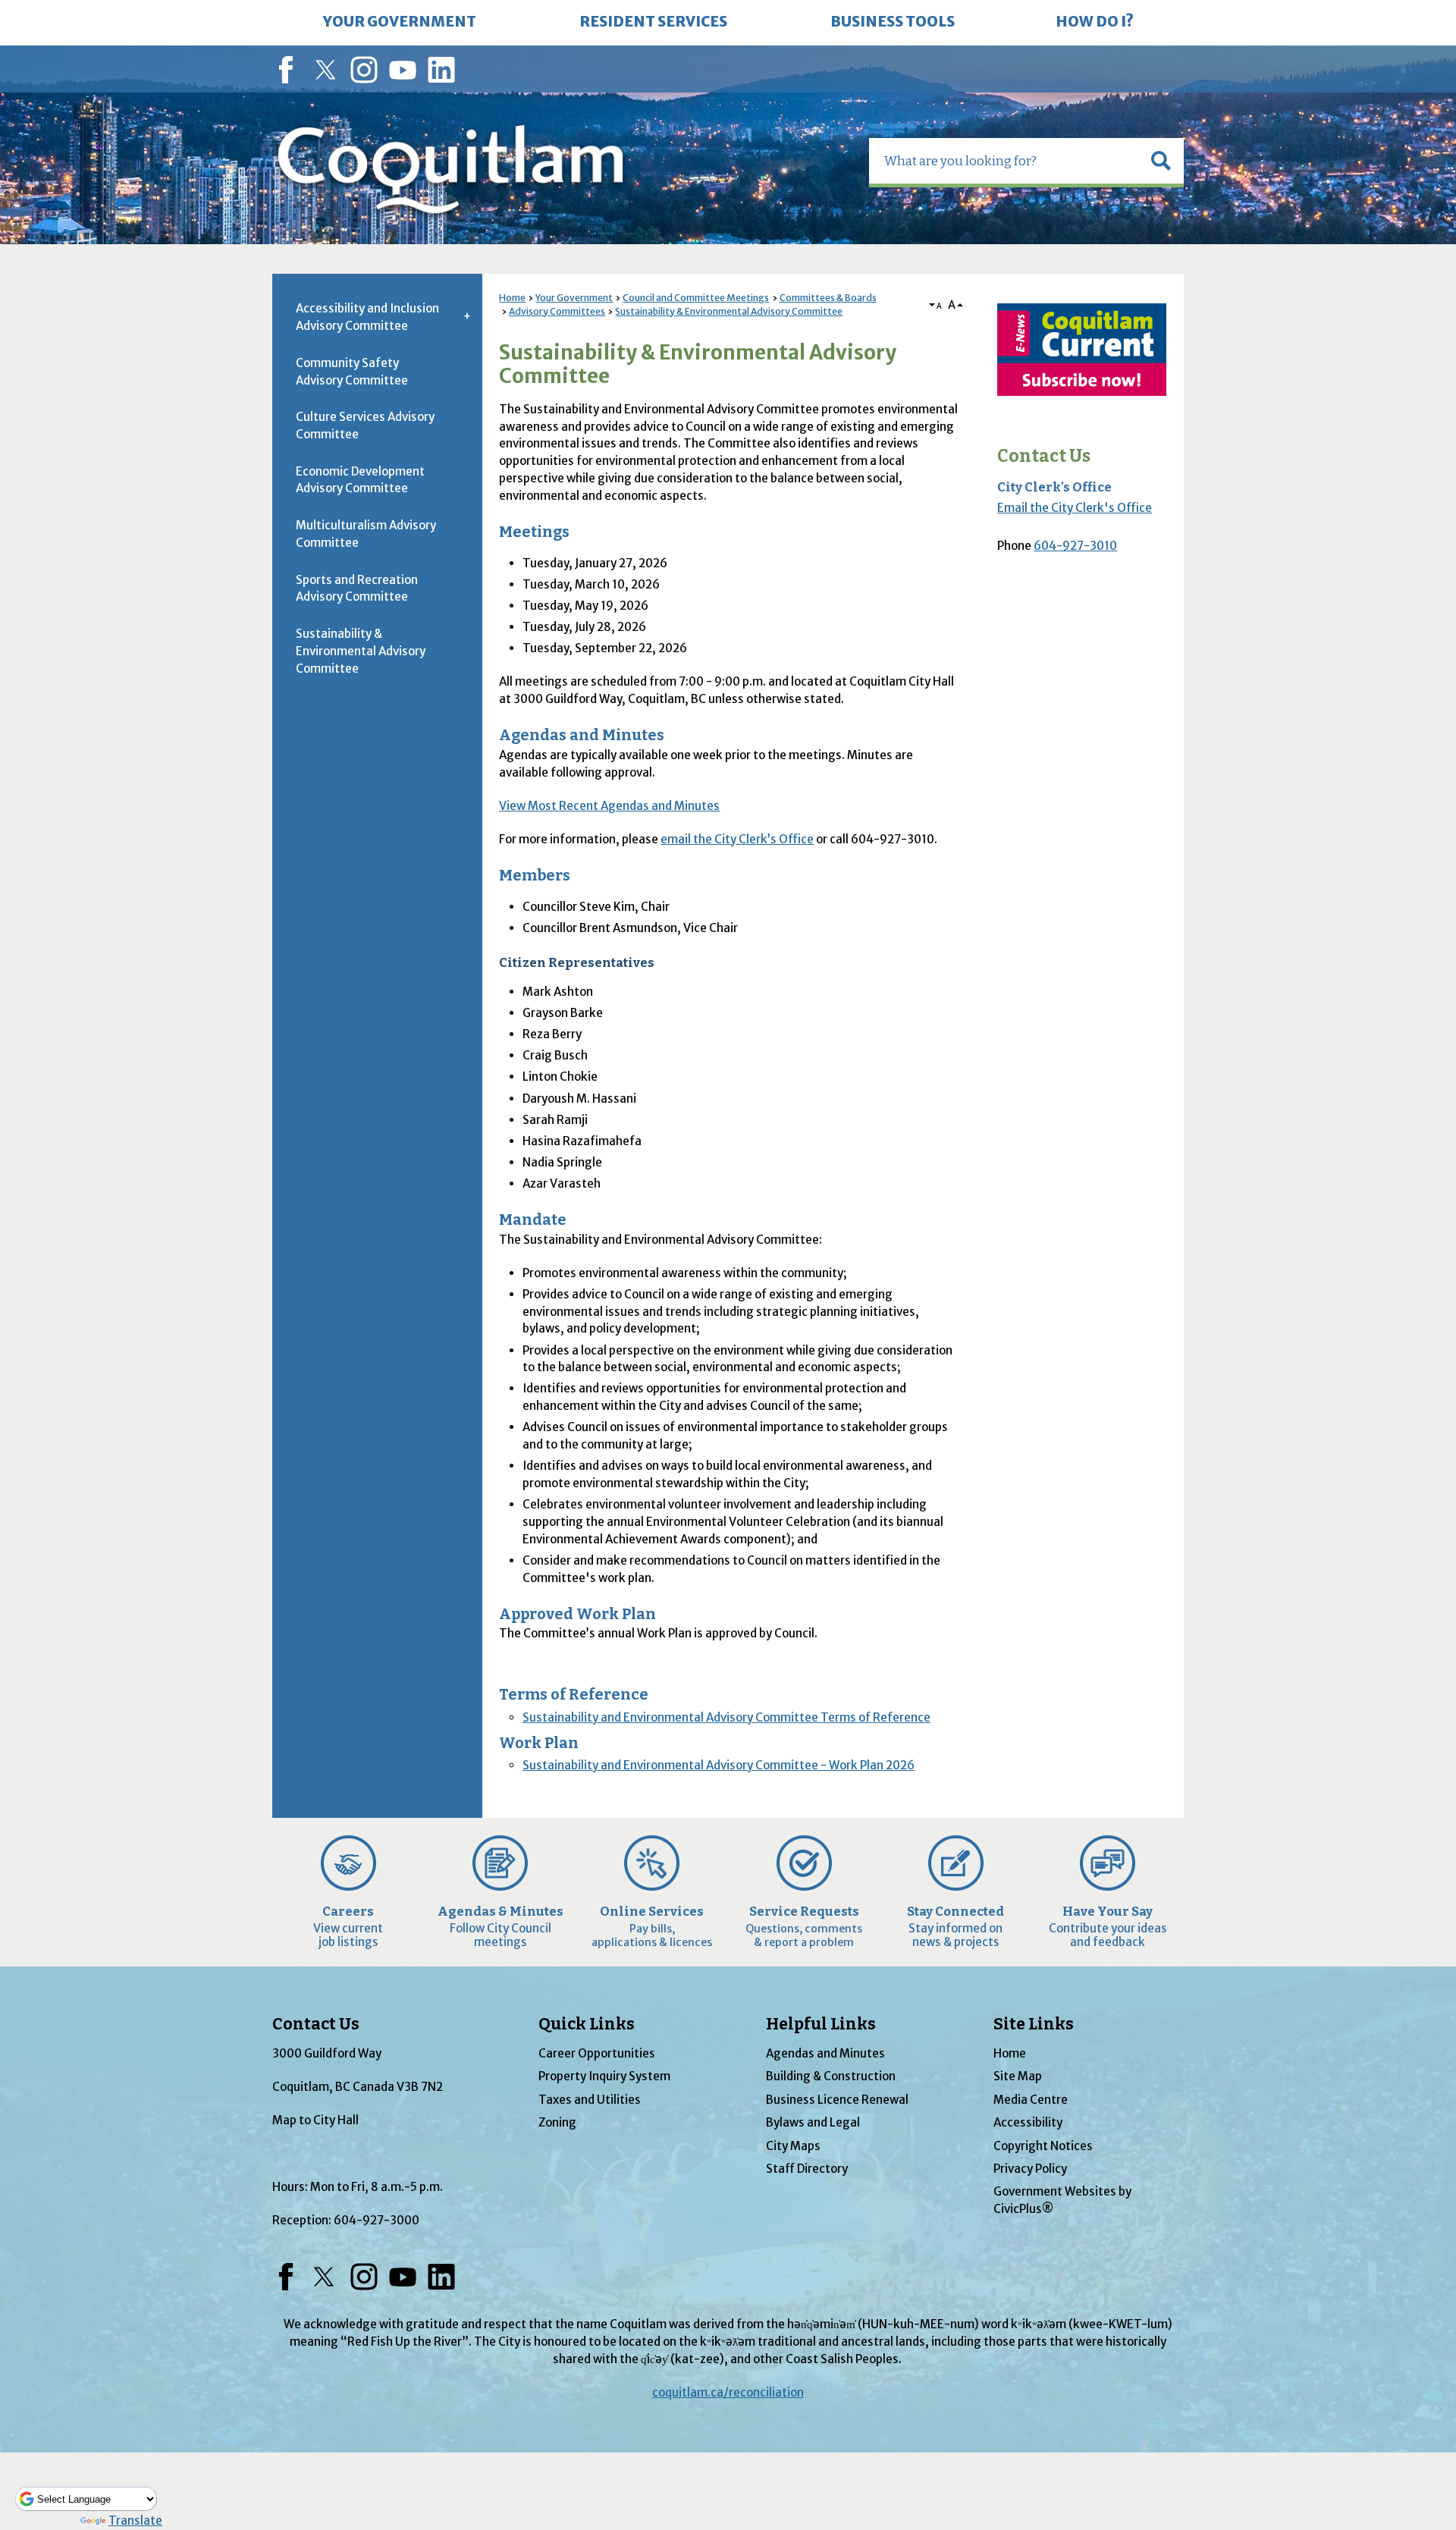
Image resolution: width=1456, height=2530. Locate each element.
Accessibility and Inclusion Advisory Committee (367, 317)
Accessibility (1028, 2122)
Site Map (1018, 2076)
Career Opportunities (597, 2053)
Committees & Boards (828, 298)
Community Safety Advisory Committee (352, 372)
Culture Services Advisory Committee (365, 425)
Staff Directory (807, 2169)
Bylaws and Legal (813, 2122)
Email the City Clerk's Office (1075, 508)
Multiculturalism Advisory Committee (366, 534)
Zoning (557, 2122)
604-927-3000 (377, 2220)
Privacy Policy (1030, 2169)
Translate (135, 2521)
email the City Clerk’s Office (737, 839)
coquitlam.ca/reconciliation (728, 2392)
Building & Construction (831, 2076)
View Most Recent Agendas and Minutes (609, 806)
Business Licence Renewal (837, 2100)
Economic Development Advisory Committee (360, 480)
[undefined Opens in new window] (1082, 350)
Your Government (574, 298)
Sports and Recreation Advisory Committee (357, 589)
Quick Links (587, 2024)
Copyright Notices (1043, 2146)
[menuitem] (400, 23)
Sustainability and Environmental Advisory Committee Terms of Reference (726, 1717)
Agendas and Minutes (825, 2053)
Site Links (1034, 2024)
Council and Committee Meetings (696, 298)
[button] (1161, 161)
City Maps (793, 2146)
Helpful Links (821, 2024)
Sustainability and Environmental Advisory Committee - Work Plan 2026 (719, 1765)
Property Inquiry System (604, 2076)
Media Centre (1031, 2100)
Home (512, 298)
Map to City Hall (315, 2120)
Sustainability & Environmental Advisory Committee (729, 311)
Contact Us (1044, 456)
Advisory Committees (557, 311)
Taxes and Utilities (590, 2100)
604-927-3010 (1075, 546)
